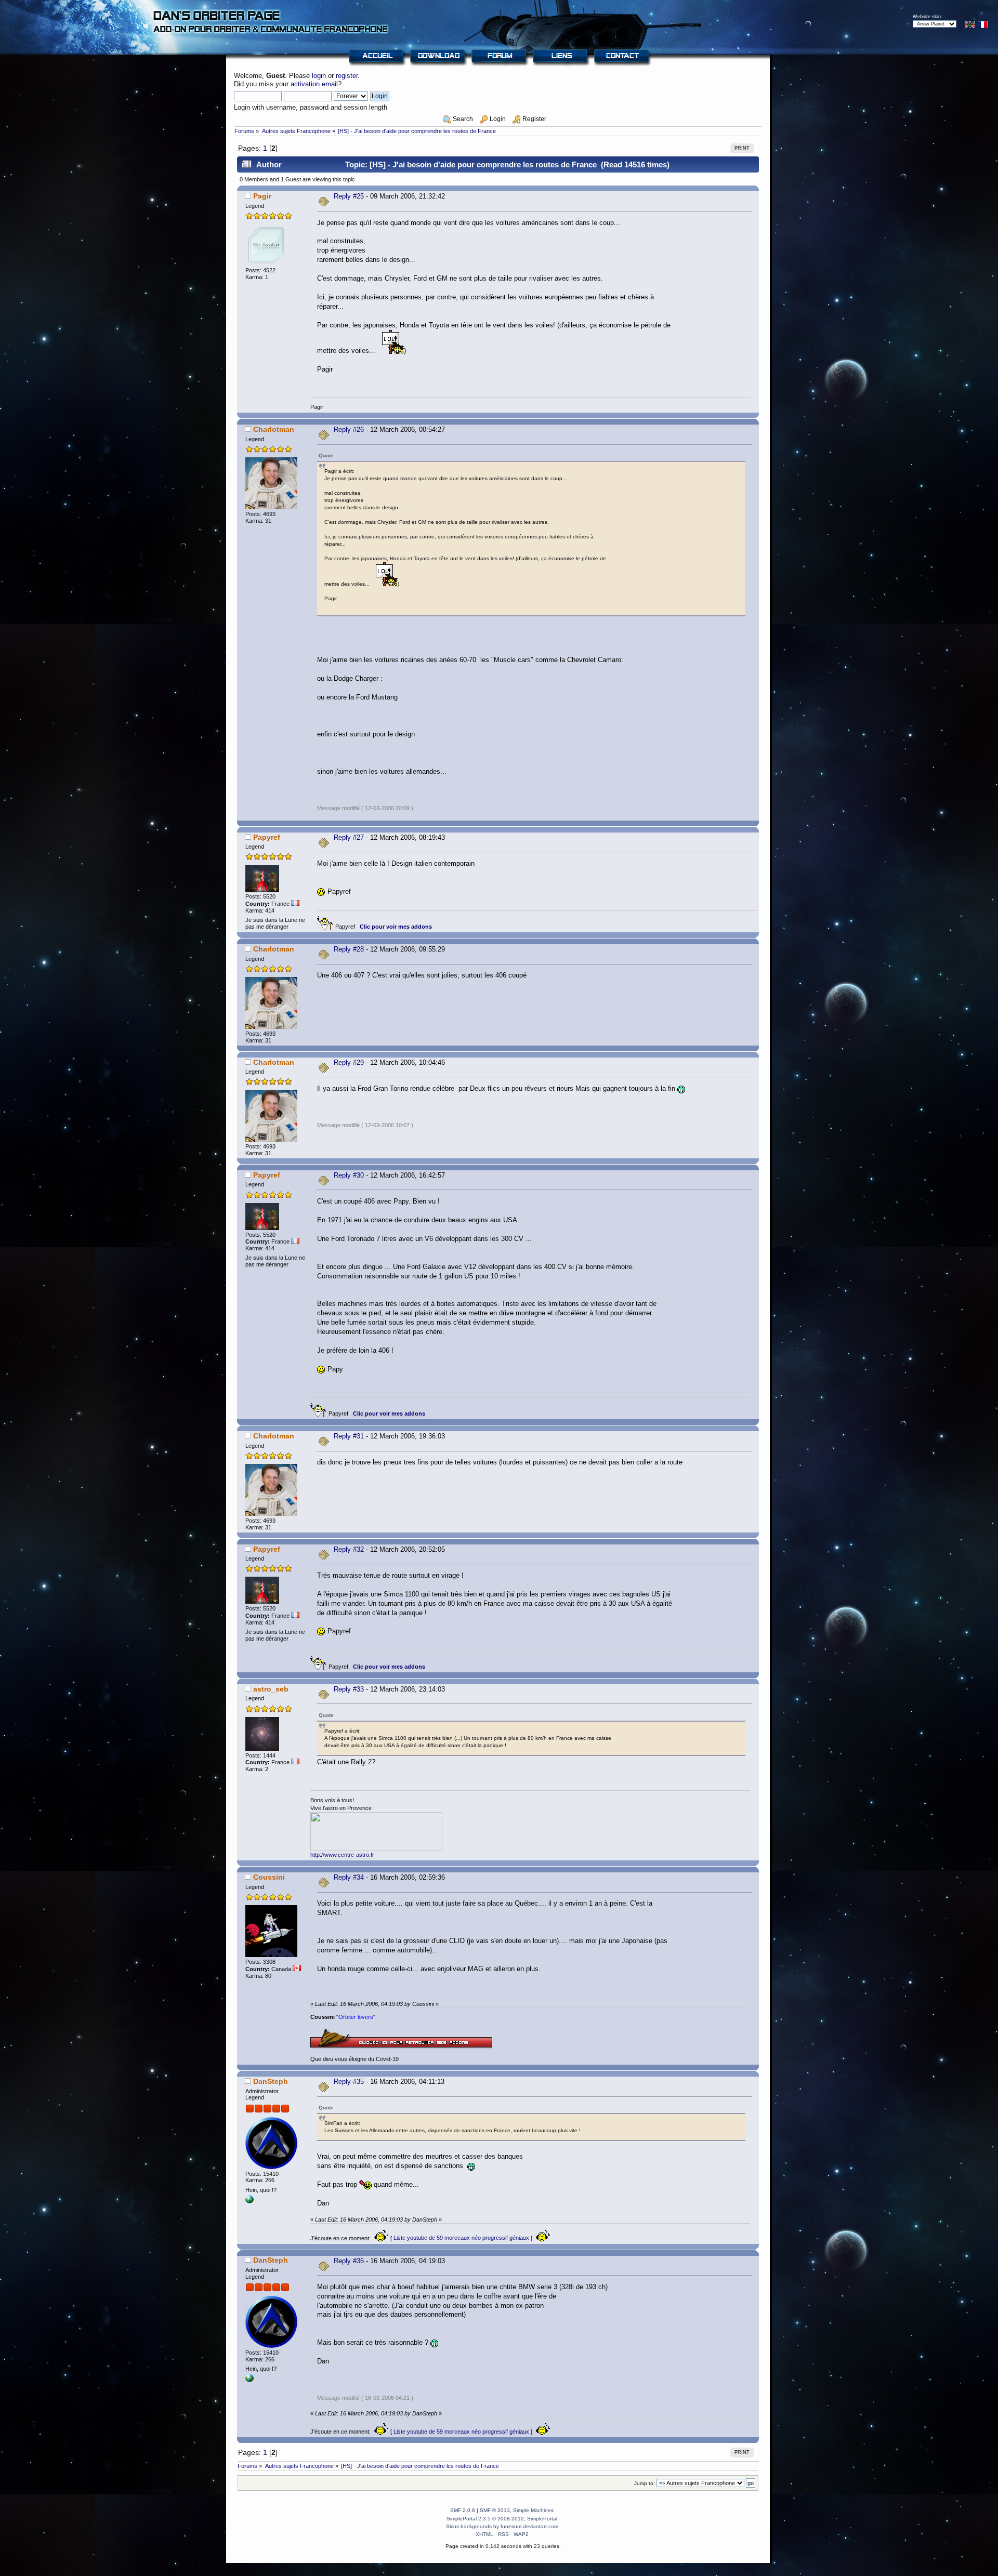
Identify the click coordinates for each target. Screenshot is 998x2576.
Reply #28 (349, 949)
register (347, 76)
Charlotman (274, 429)
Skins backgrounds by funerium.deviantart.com (502, 2526)
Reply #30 (349, 1175)
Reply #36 (349, 2261)
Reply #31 (349, 1436)
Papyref (267, 837)
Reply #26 (349, 430)
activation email (314, 84)
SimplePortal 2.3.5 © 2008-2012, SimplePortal (502, 2519)
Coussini (269, 1877)
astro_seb (271, 1689)
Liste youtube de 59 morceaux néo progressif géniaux (461, 2238)
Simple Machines (533, 2510)
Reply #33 (349, 1689)
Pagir (262, 196)
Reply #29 (349, 1062)
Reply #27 (349, 837)
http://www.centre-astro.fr (342, 1855)
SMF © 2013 (495, 2510)
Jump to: (645, 2483)
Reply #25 (349, 196)
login (319, 76)
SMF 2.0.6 (463, 2510)
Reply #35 (349, 2082)
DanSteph (271, 2081)
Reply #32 (349, 1549)
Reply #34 (349, 1877)
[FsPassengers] (249, 2201)
